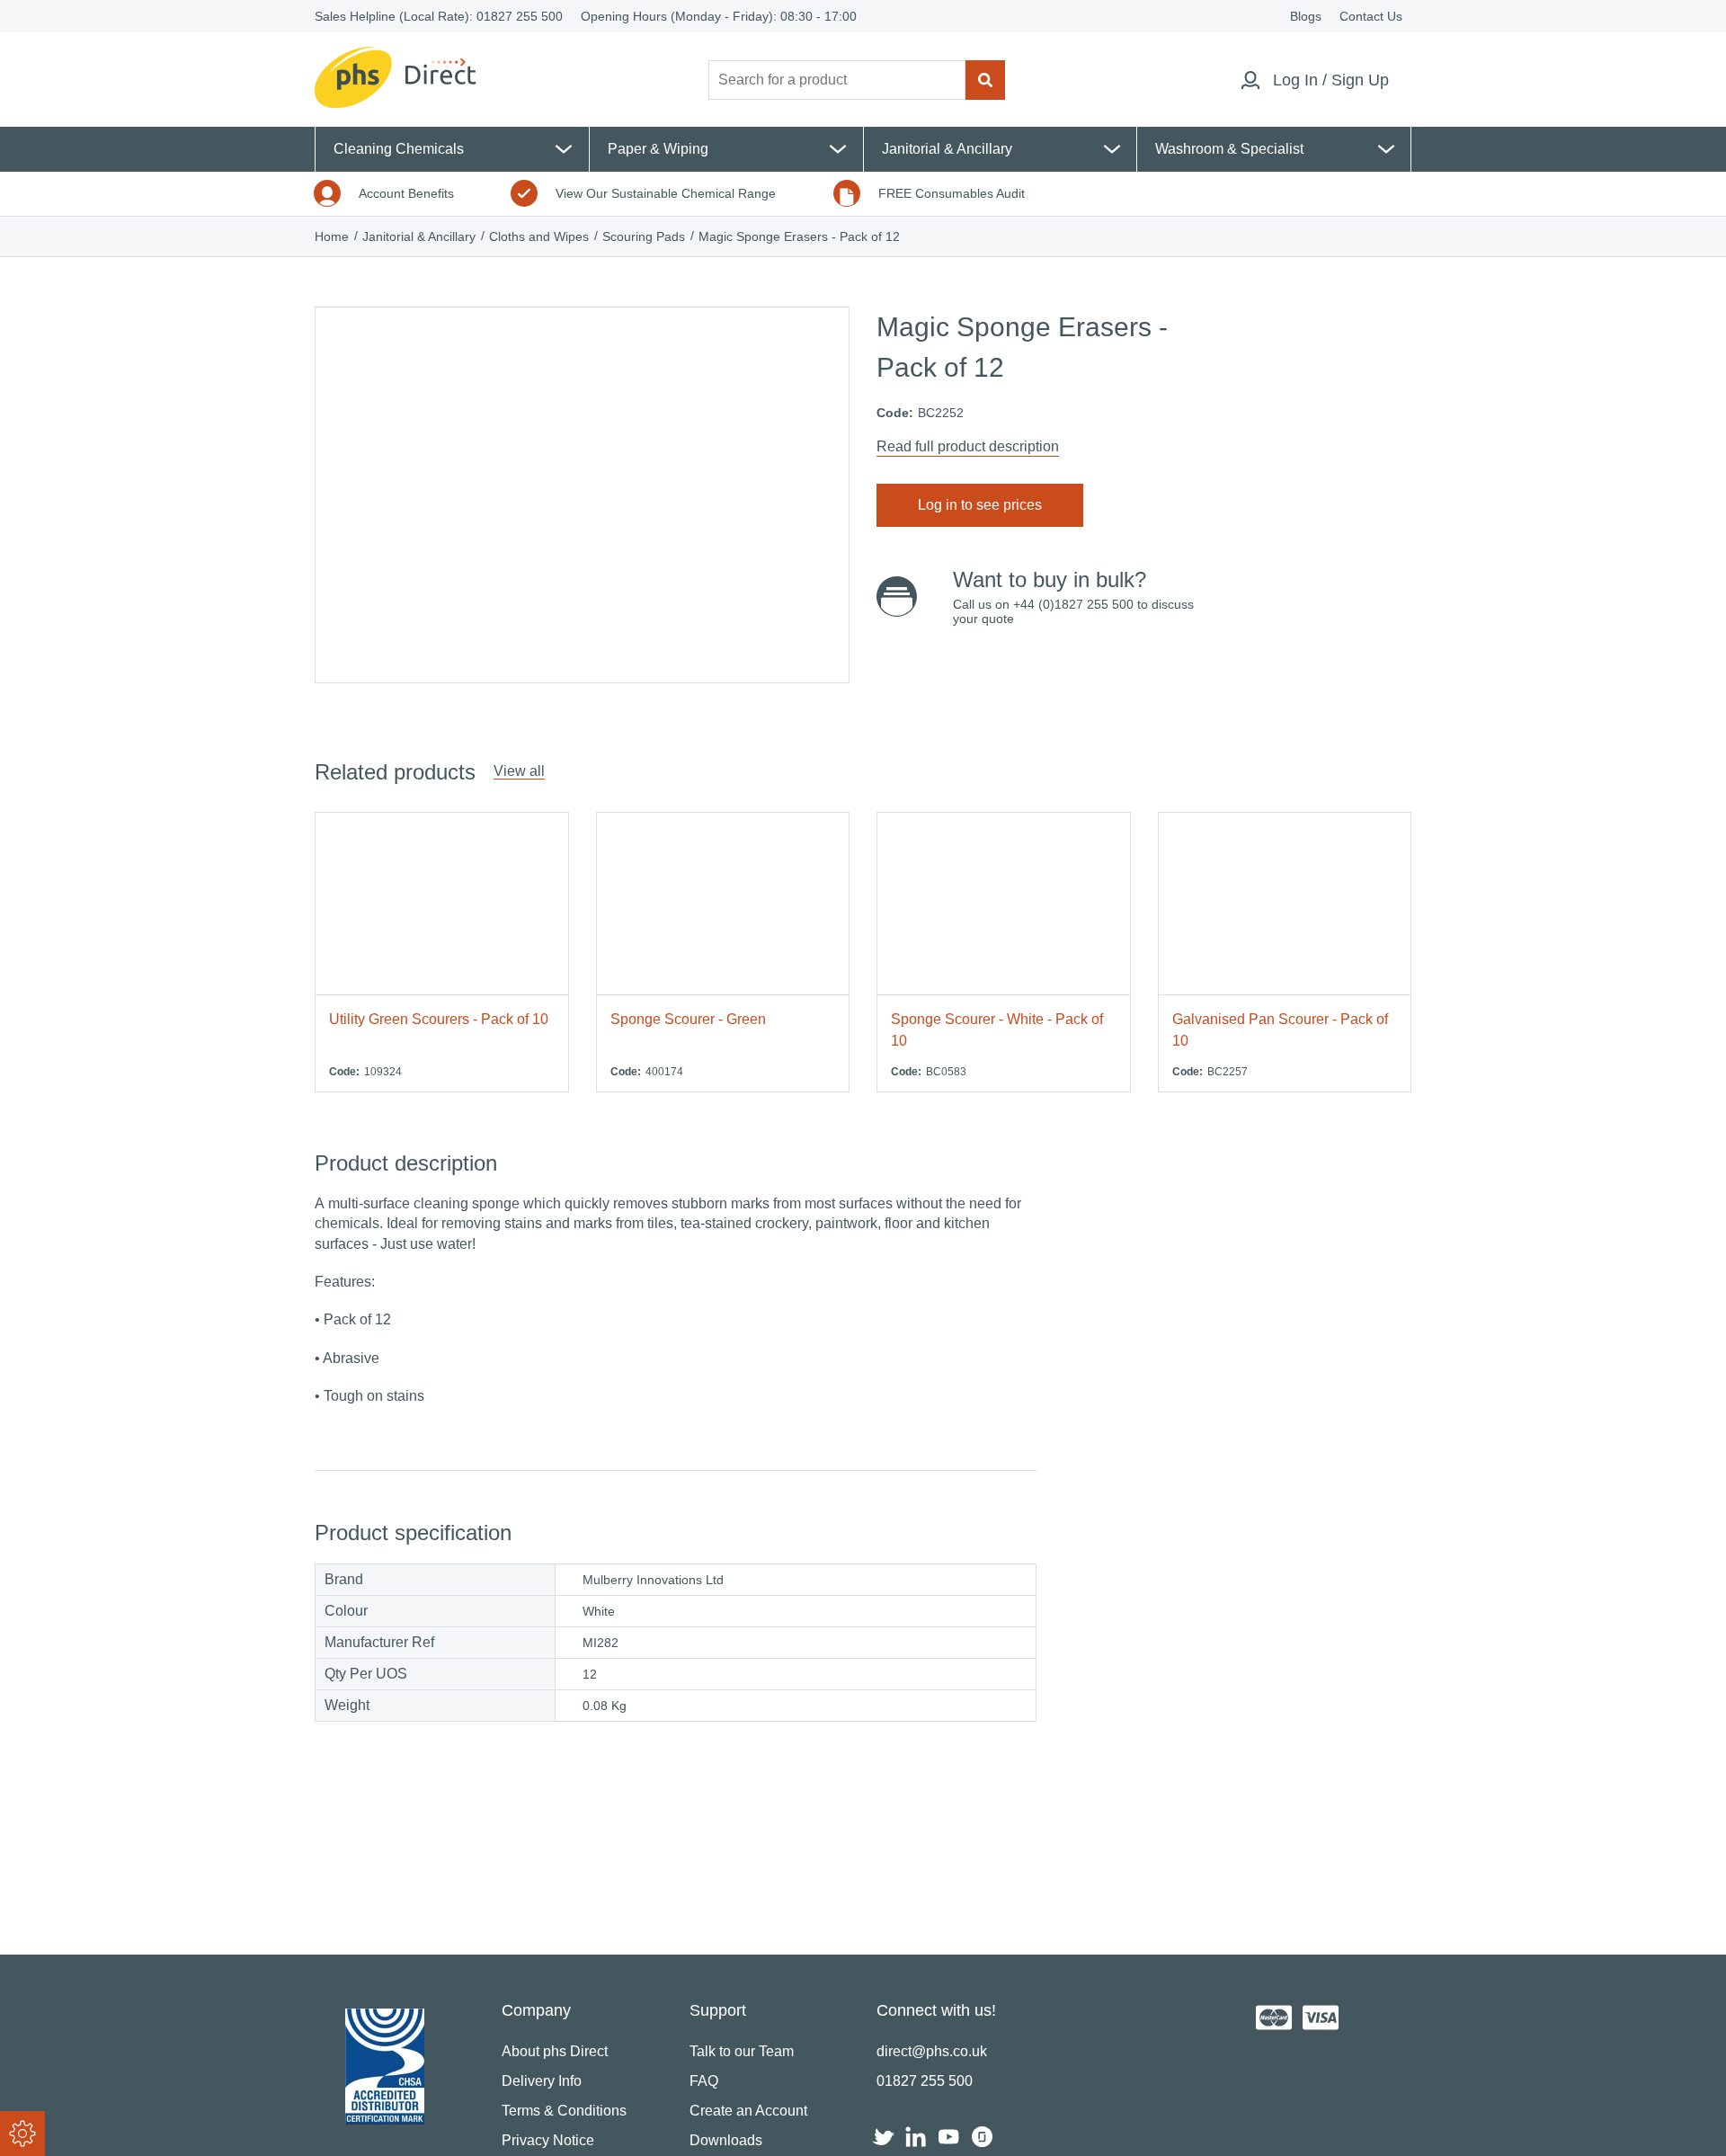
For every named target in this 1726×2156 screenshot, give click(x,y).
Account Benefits (406, 193)
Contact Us (1371, 16)
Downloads (726, 2140)
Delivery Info (542, 2081)
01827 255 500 (520, 16)
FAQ (704, 2081)
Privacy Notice (548, 2140)
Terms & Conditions (564, 2111)
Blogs (1306, 16)
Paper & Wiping (658, 149)
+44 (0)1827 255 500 (1073, 604)
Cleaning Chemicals (399, 149)
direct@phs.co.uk (932, 2051)
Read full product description (968, 446)
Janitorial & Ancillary (947, 149)
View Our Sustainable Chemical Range (666, 193)
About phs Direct (555, 2051)
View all (519, 771)
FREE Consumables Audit (952, 193)
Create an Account (748, 2111)
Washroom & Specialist (1229, 149)
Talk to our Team (742, 2051)
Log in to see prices (980, 505)
